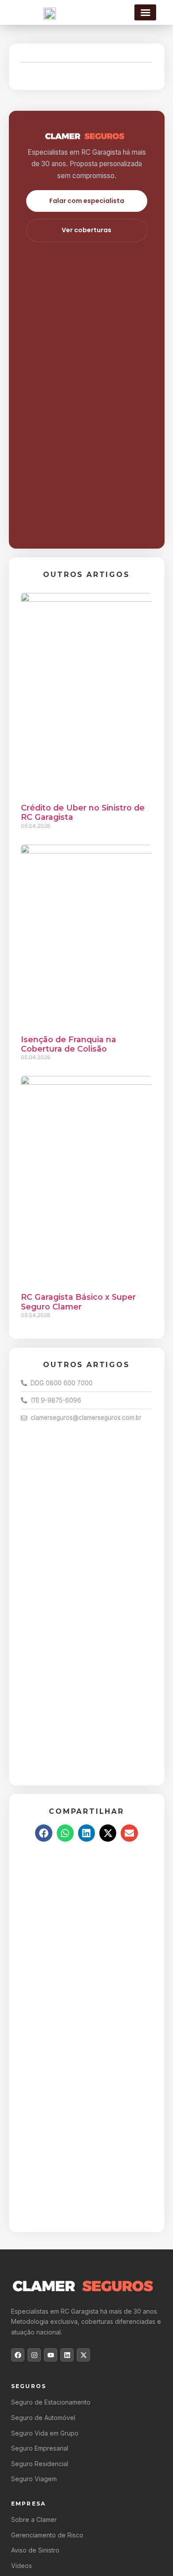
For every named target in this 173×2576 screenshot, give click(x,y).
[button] (145, 12)
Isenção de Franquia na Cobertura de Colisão (69, 1044)
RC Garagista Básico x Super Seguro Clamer (78, 1302)
